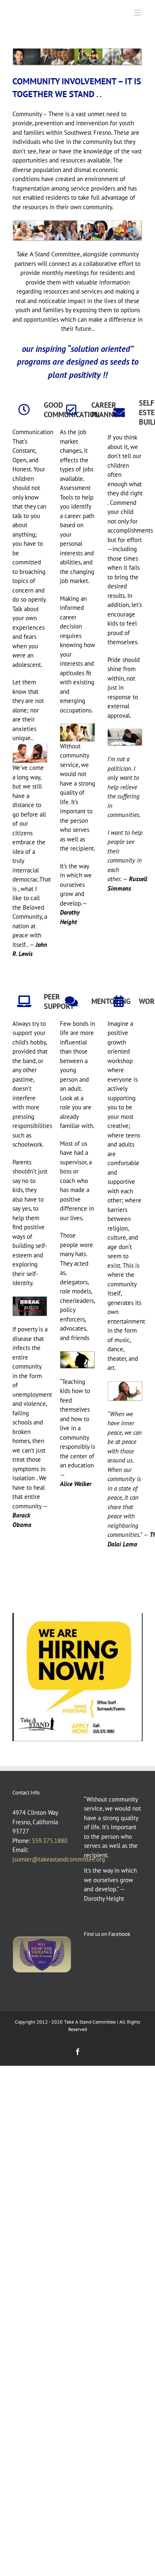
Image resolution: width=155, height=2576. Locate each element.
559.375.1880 (50, 1841)
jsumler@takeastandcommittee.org (59, 1859)
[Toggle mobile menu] (138, 13)
